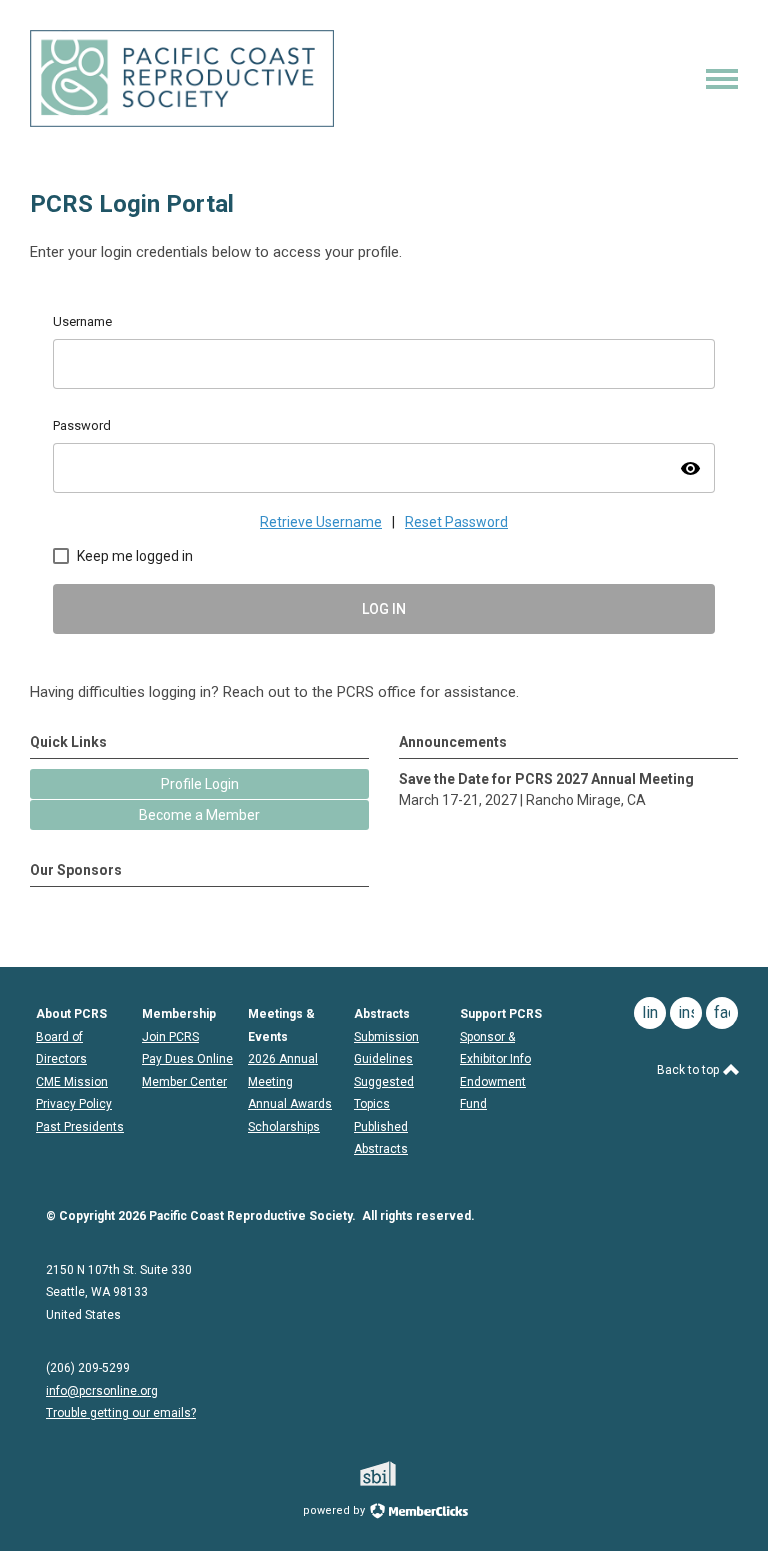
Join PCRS (170, 1037)
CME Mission (72, 1082)
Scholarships (284, 1127)
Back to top (689, 1070)
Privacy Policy (74, 1104)
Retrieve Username (321, 522)
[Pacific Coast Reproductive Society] (182, 122)
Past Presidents (80, 1127)
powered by (335, 1510)
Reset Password (456, 522)
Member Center (184, 1082)
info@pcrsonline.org (102, 1391)
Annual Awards (290, 1104)
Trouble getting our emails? (121, 1413)
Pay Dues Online (187, 1059)
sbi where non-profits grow (404, 1473)
